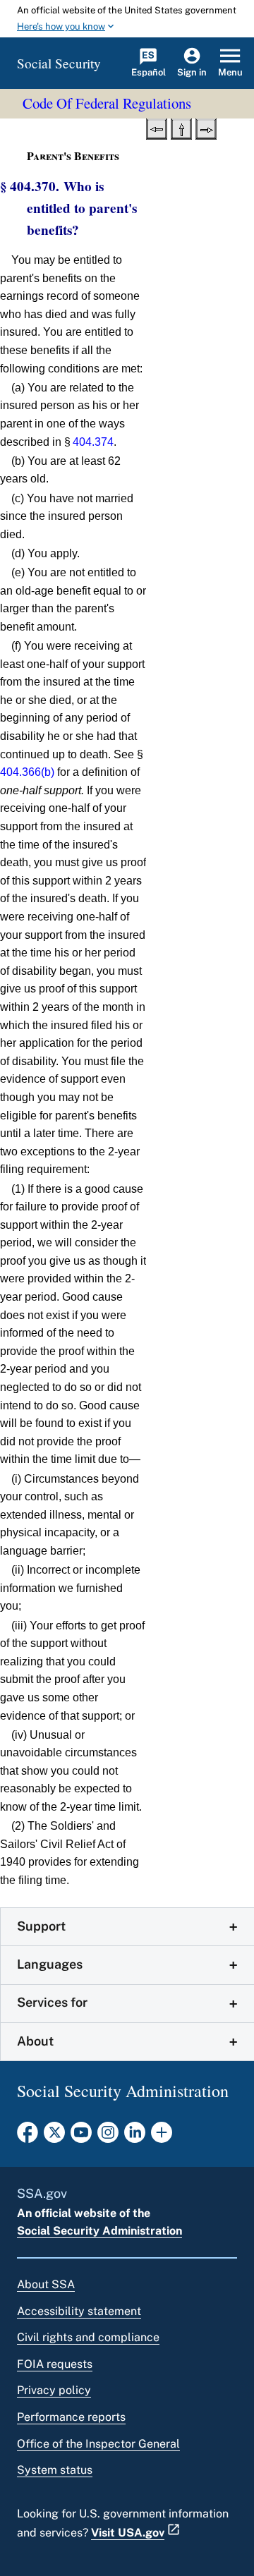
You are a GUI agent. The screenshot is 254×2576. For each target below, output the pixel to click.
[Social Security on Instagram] (108, 2137)
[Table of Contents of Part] (181, 128)
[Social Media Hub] (162, 2137)
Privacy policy (54, 2390)
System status (55, 2470)
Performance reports (71, 2417)
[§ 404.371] (206, 128)
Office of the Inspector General (98, 2444)
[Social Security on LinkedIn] (135, 2137)
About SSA (46, 2284)
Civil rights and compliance (88, 2337)
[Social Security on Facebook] (28, 2137)
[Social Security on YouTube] (81, 2137)
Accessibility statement (79, 2311)
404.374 (93, 442)
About (35, 2041)
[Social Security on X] (54, 2137)
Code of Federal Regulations (107, 103)
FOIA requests (55, 2364)
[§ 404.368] (157, 128)
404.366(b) (27, 772)
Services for (52, 2002)
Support (41, 1926)
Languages (50, 1964)
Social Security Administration (99, 2231)
